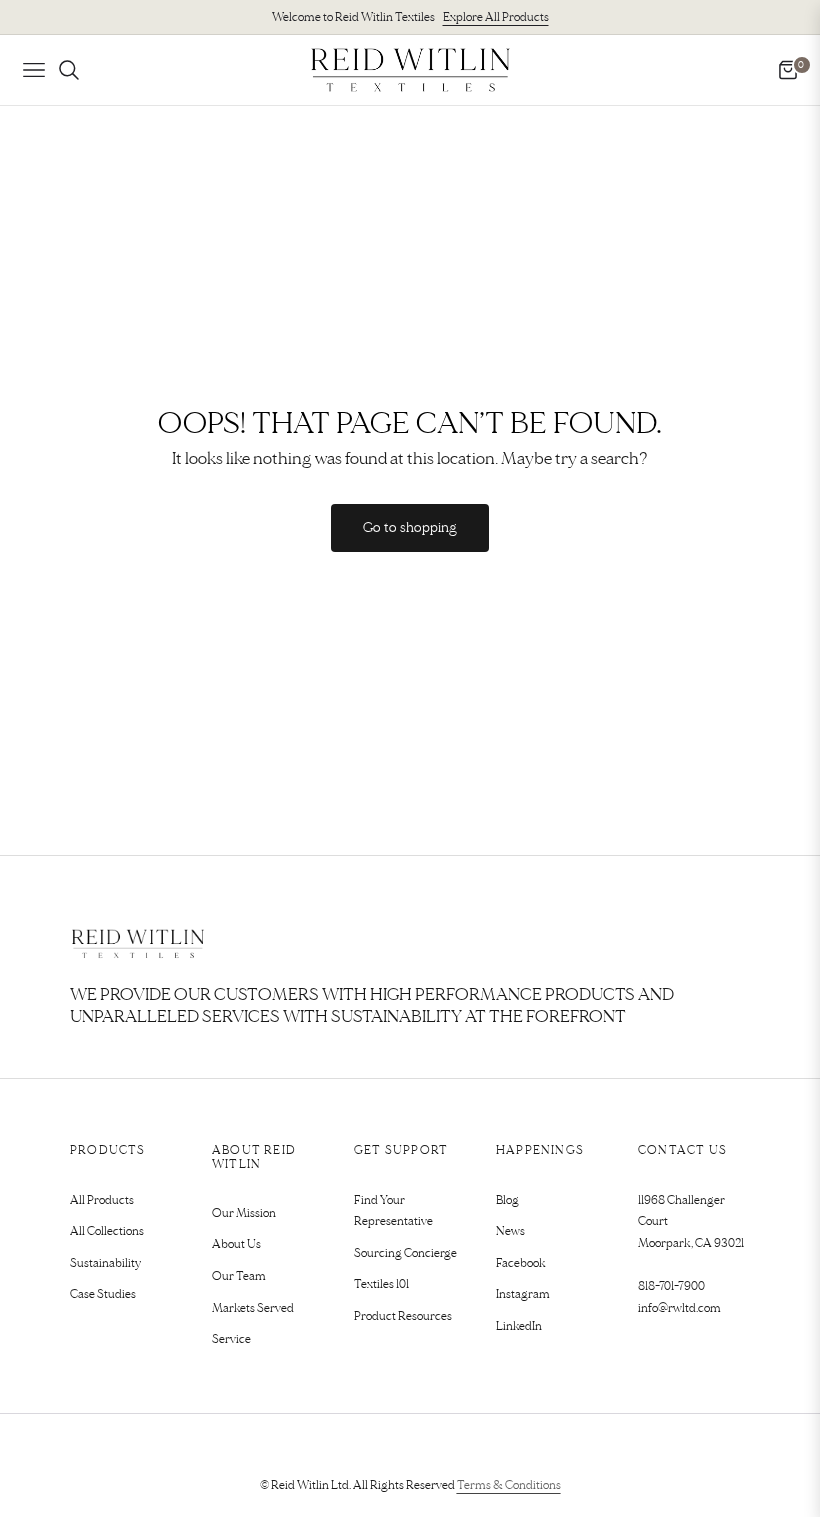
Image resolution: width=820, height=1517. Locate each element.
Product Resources (403, 1316)
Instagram (523, 1294)
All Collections (107, 1231)
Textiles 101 (381, 1284)
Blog (507, 1200)
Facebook (521, 1263)
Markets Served (253, 1308)
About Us (236, 1244)
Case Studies (103, 1294)
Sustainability (105, 1263)
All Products (102, 1200)
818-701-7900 (671, 1286)
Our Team (239, 1276)
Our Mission (244, 1213)
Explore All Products (496, 17)
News (510, 1231)
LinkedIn (519, 1326)
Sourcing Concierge (405, 1253)
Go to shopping (410, 527)
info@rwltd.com (679, 1308)
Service (231, 1339)
